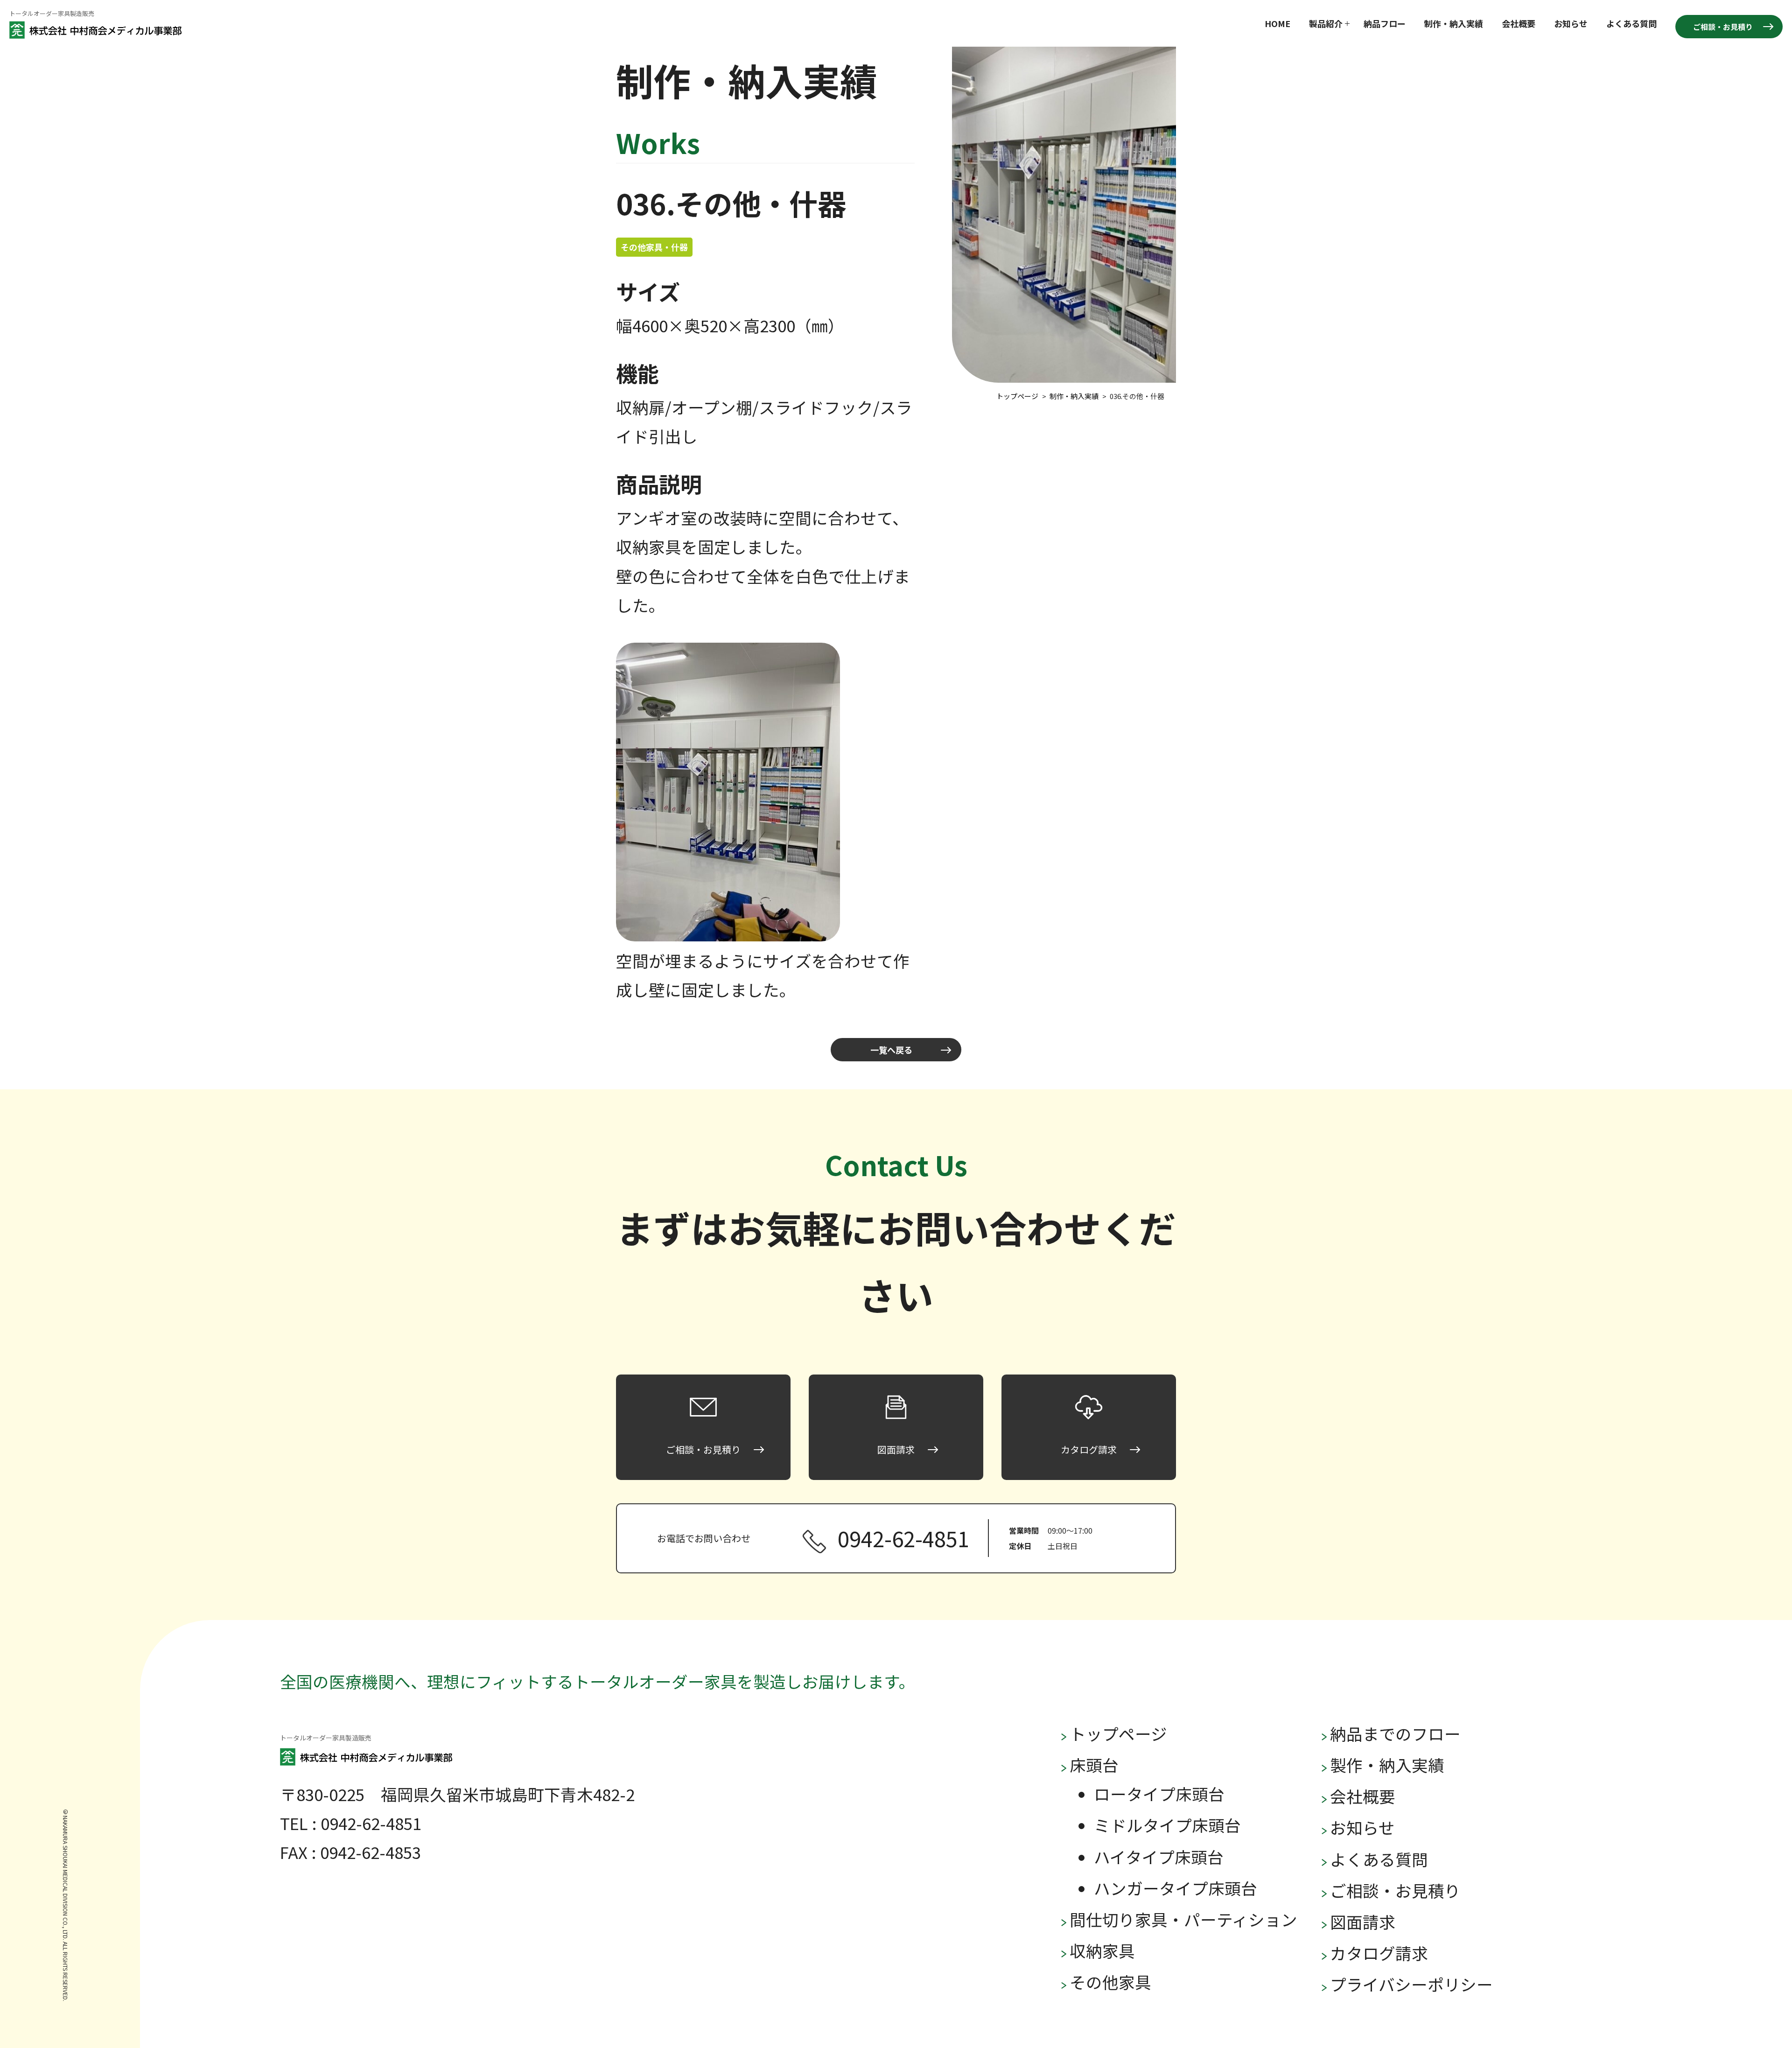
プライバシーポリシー (1411, 1984)
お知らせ (1571, 23)
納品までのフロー (1395, 1733)
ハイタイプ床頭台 (1159, 1857)
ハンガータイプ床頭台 (1176, 1888)
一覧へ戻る (891, 1050)
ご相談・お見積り (1723, 27)
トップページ (1118, 1733)
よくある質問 (1631, 23)
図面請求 (1363, 1922)
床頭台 (1094, 1765)
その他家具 (1110, 1982)
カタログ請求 (1379, 1953)
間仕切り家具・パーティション (1183, 1919)
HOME (1277, 23)
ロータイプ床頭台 (1159, 1794)
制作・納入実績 (1454, 23)
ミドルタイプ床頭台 (1167, 1825)
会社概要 (1519, 23)
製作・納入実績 (1387, 1765)
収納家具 (1102, 1950)
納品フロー (1385, 23)
